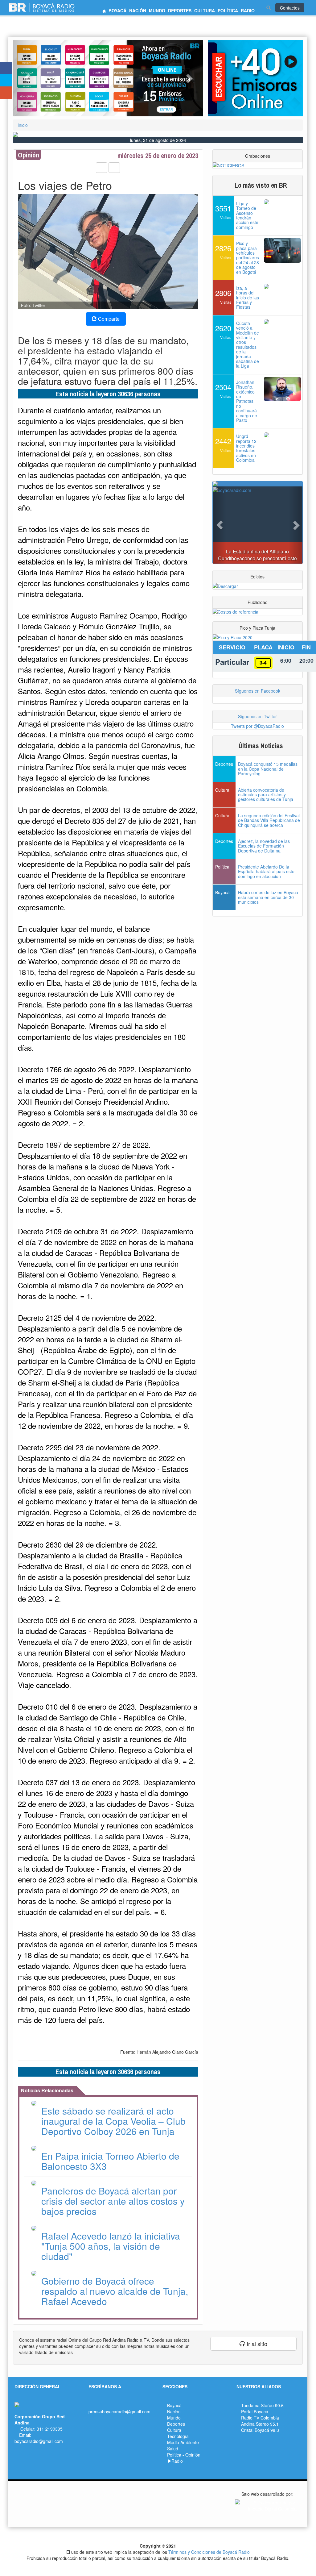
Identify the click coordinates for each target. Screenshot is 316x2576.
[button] (27, 78)
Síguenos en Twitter (257, 716)
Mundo (174, 2418)
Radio (177, 2461)
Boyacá (174, 2405)
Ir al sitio (256, 2344)
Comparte (108, 319)
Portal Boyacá (255, 2411)
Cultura (174, 2430)
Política (174, 2455)
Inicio (23, 125)
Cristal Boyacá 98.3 (260, 2430)
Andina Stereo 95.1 (260, 2424)
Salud (173, 2449)
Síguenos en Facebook (258, 691)
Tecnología (178, 2436)
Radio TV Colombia (260, 2418)
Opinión (193, 2455)
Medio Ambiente (183, 2442)
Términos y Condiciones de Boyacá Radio (209, 2552)
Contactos (290, 8)
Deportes (176, 2424)
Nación (174, 2411)
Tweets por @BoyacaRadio (257, 726)
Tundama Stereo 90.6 (262, 2405)
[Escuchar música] (255, 78)
